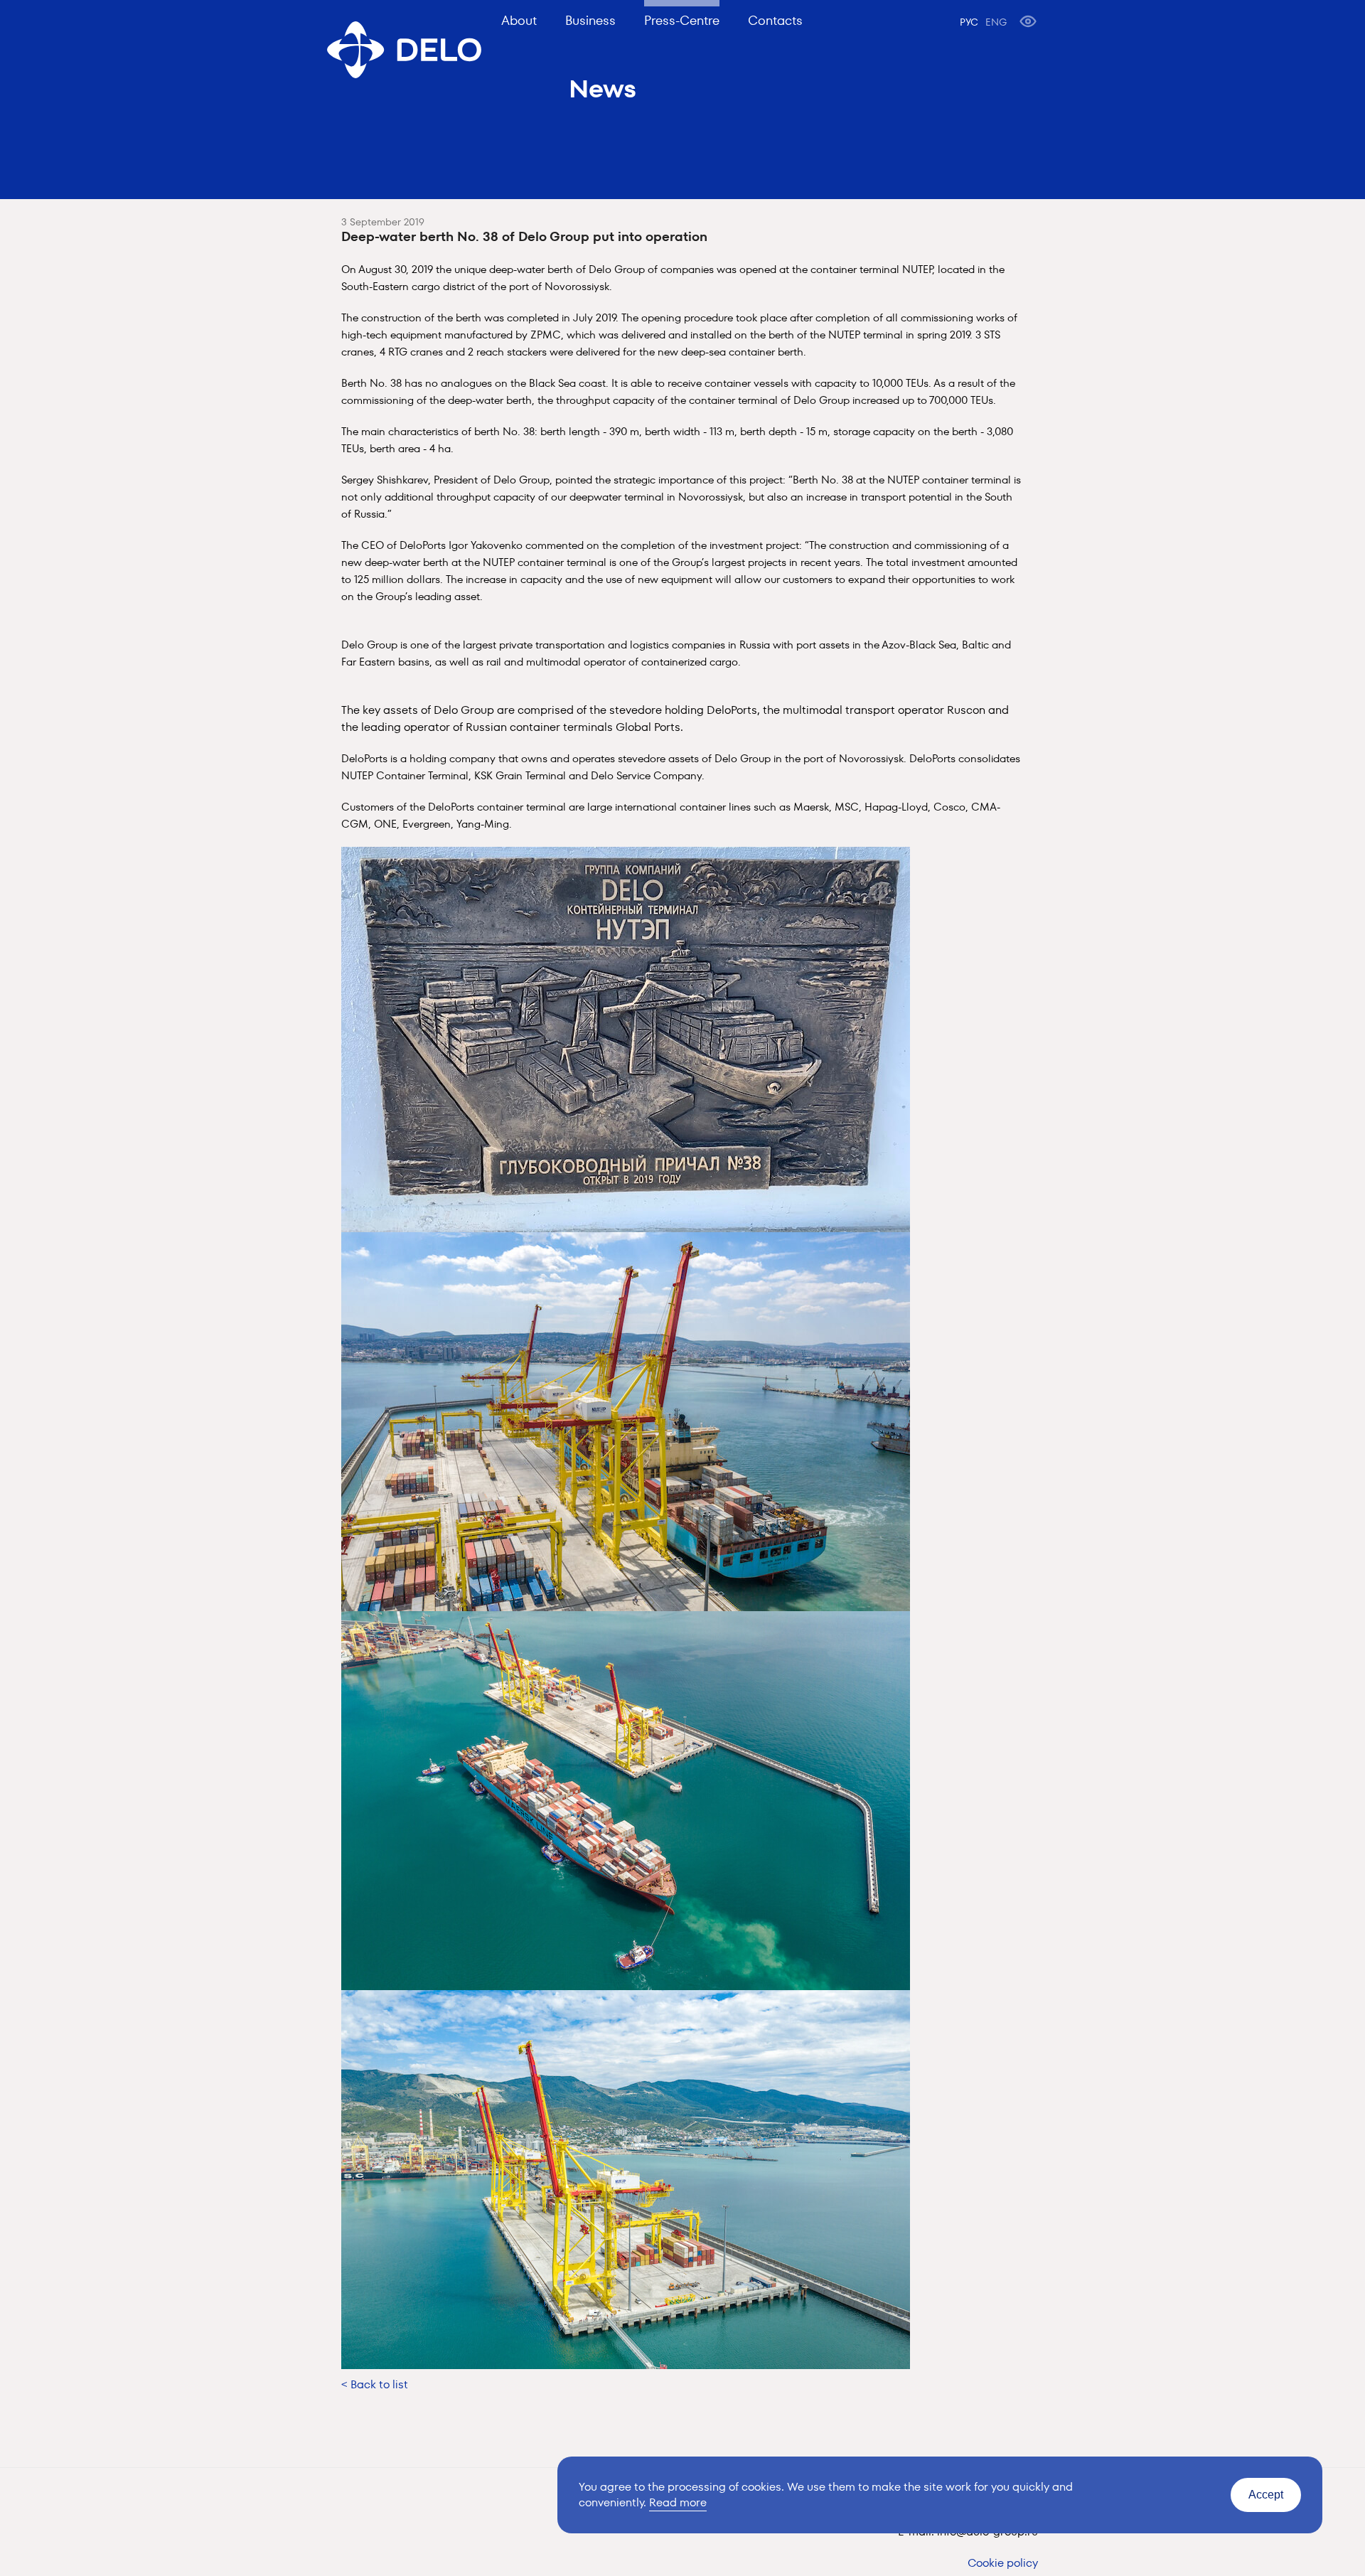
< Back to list (375, 2384)
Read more (678, 2502)
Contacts (775, 20)
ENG (996, 22)
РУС (969, 22)
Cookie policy (1003, 2563)
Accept (1266, 2495)
